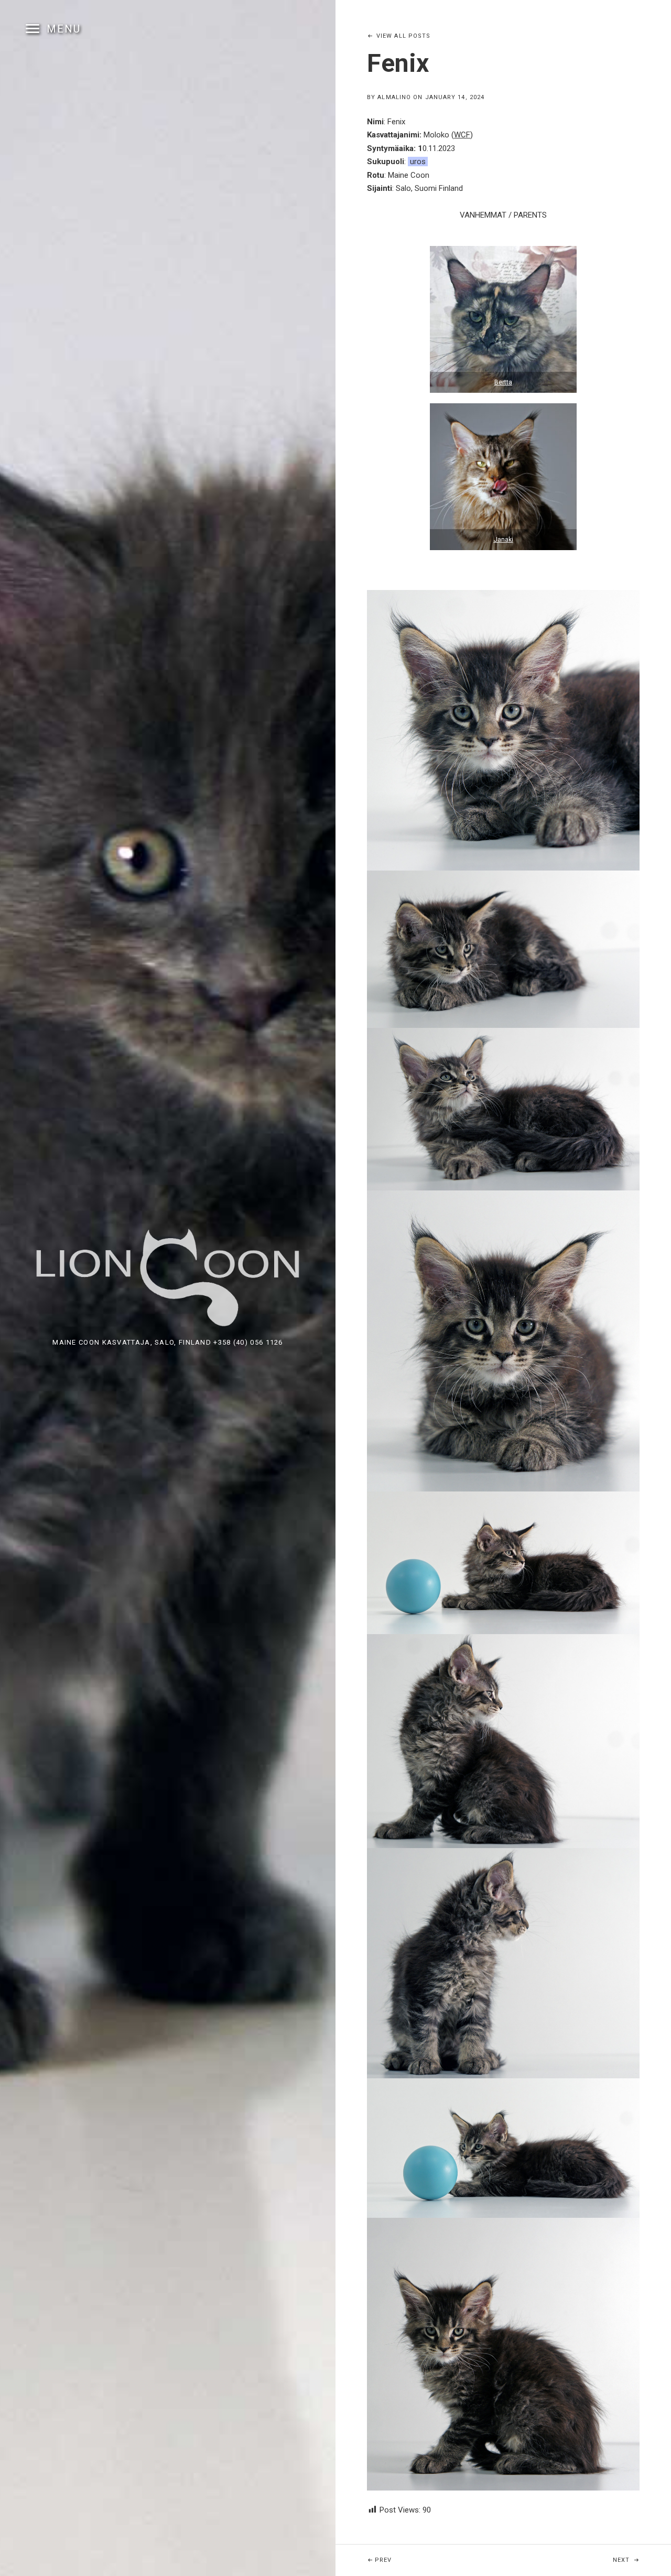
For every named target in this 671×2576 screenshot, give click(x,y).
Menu (64, 29)
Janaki (504, 540)
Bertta (503, 382)
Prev (409, 2560)
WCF (462, 135)
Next (642, 2560)
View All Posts (403, 36)
